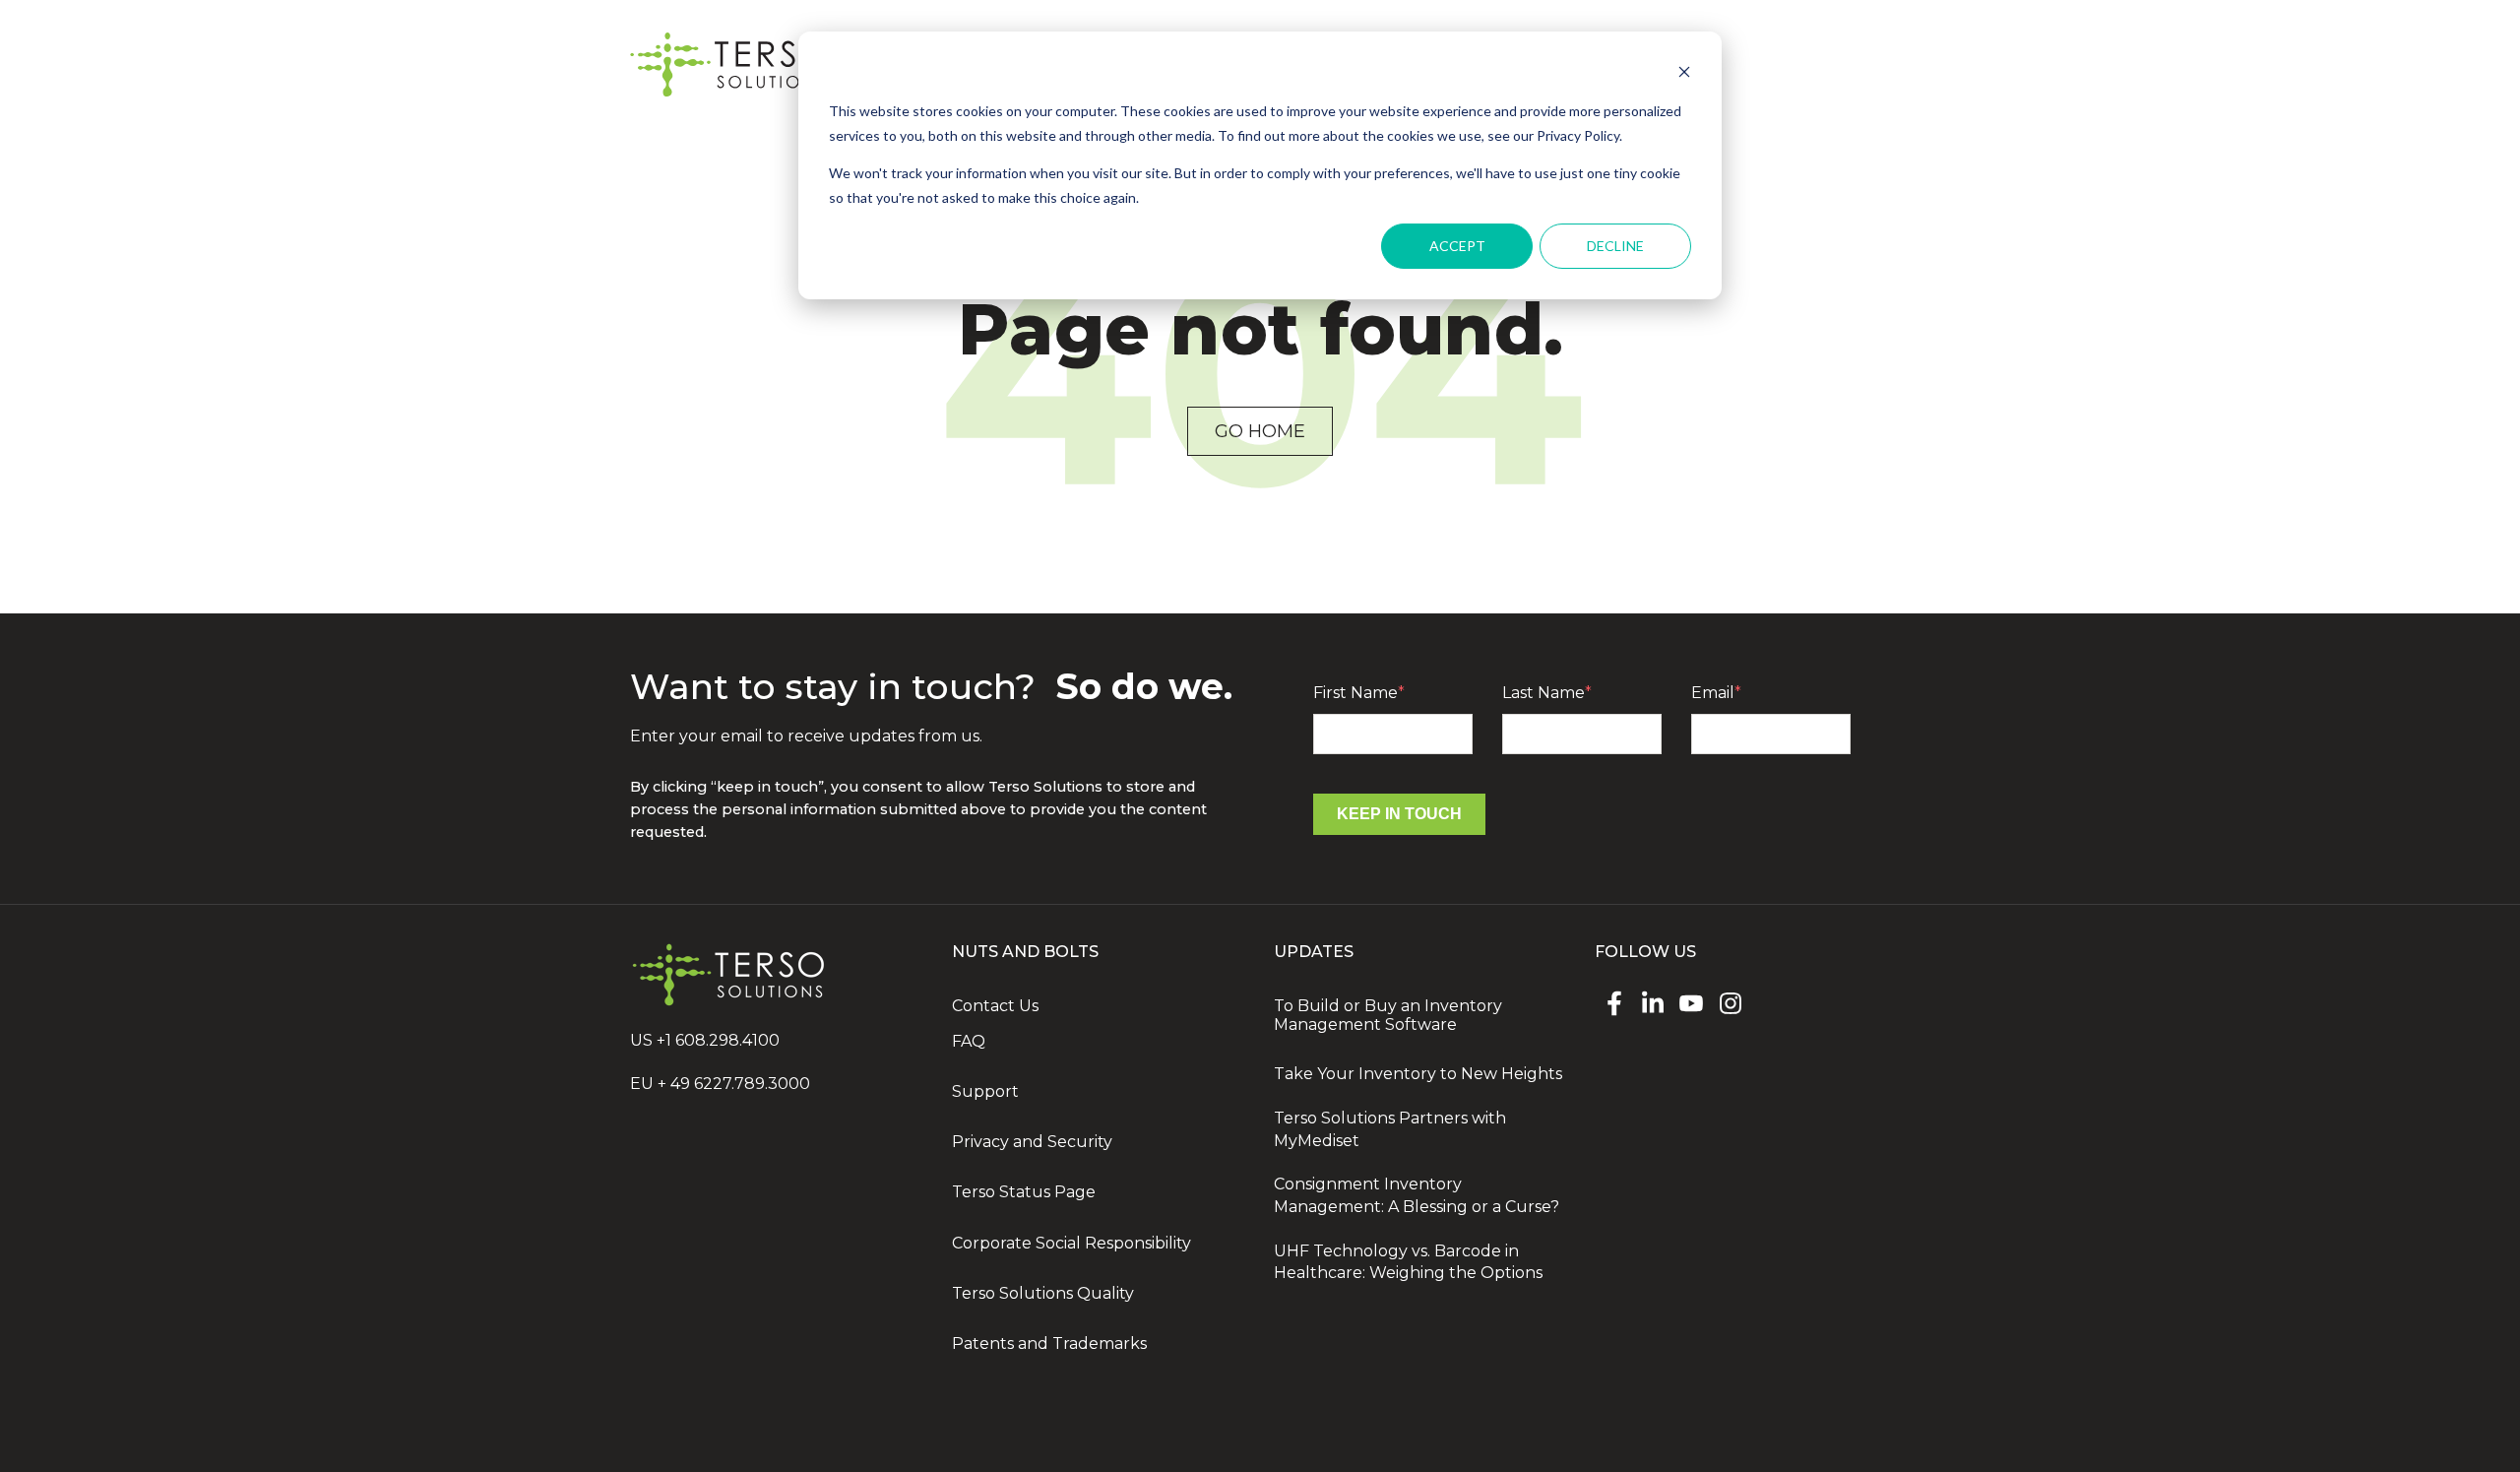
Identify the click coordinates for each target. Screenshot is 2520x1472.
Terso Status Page (1024, 1192)
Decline (1615, 246)
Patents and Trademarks (1049, 1344)
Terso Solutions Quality (1043, 1293)
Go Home (1260, 431)
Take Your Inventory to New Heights (1418, 1074)
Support (985, 1091)
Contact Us (995, 1006)
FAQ (969, 1041)
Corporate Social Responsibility (1071, 1243)
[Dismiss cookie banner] (1684, 74)
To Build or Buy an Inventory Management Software (1388, 1015)
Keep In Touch (1399, 814)
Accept (1457, 246)
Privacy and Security (1032, 1142)
